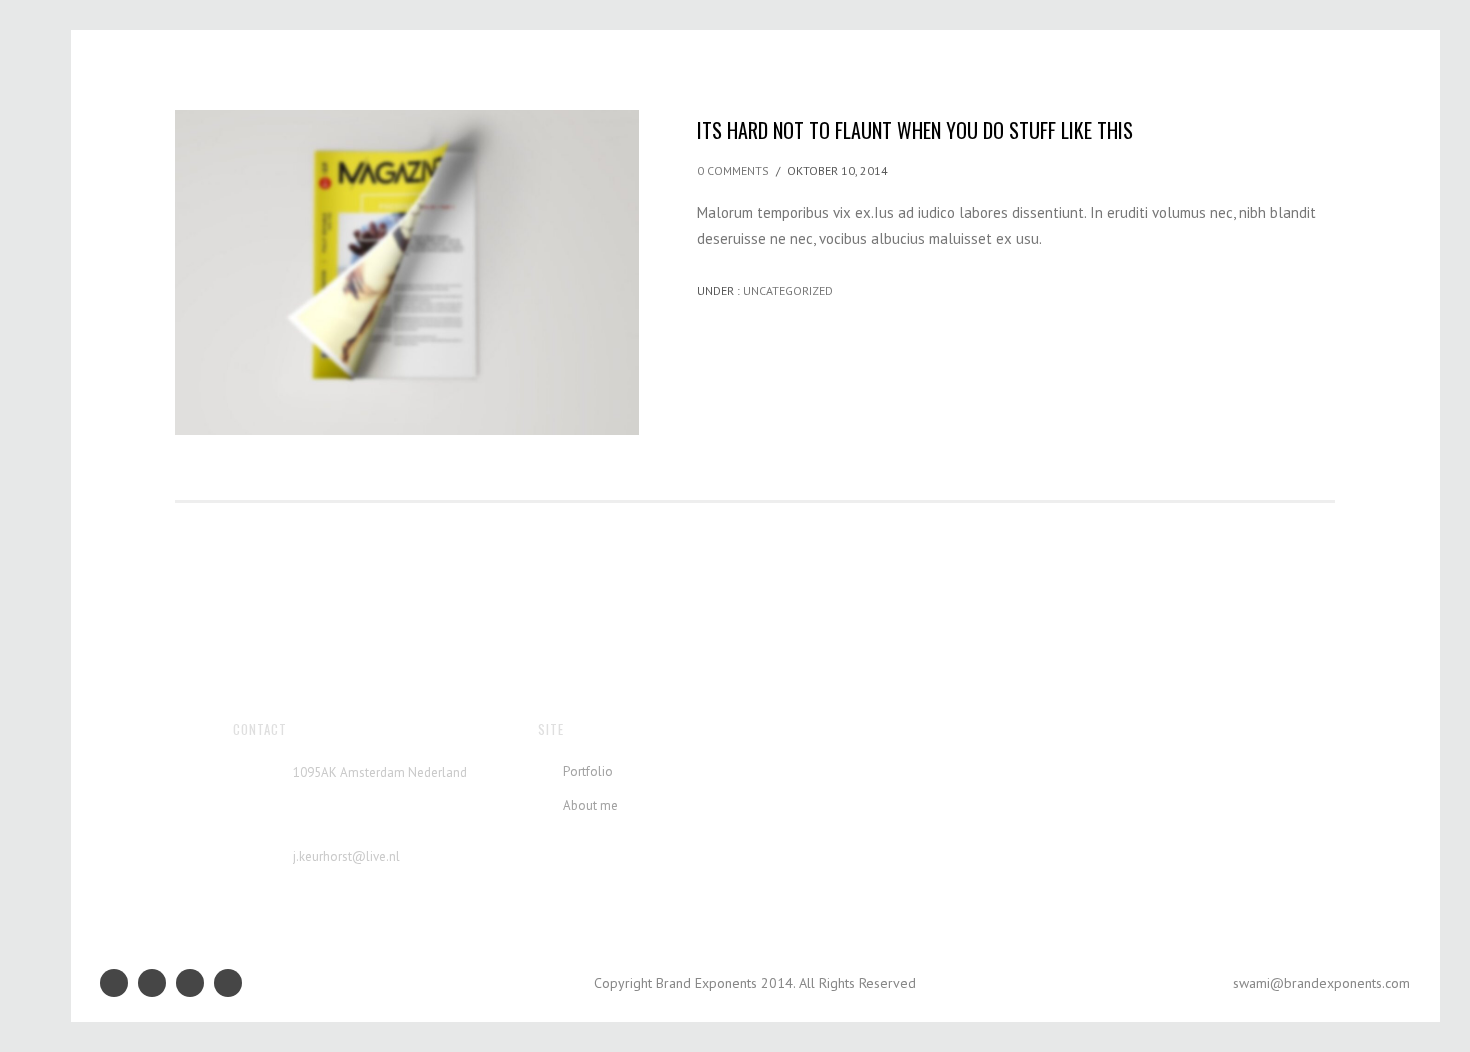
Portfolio (588, 771)
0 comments (733, 170)
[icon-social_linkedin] (195, 983)
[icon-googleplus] (119, 983)
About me (590, 805)
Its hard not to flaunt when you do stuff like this (915, 130)
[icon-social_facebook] (157, 983)
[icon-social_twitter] (228, 983)
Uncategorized (786, 290)
